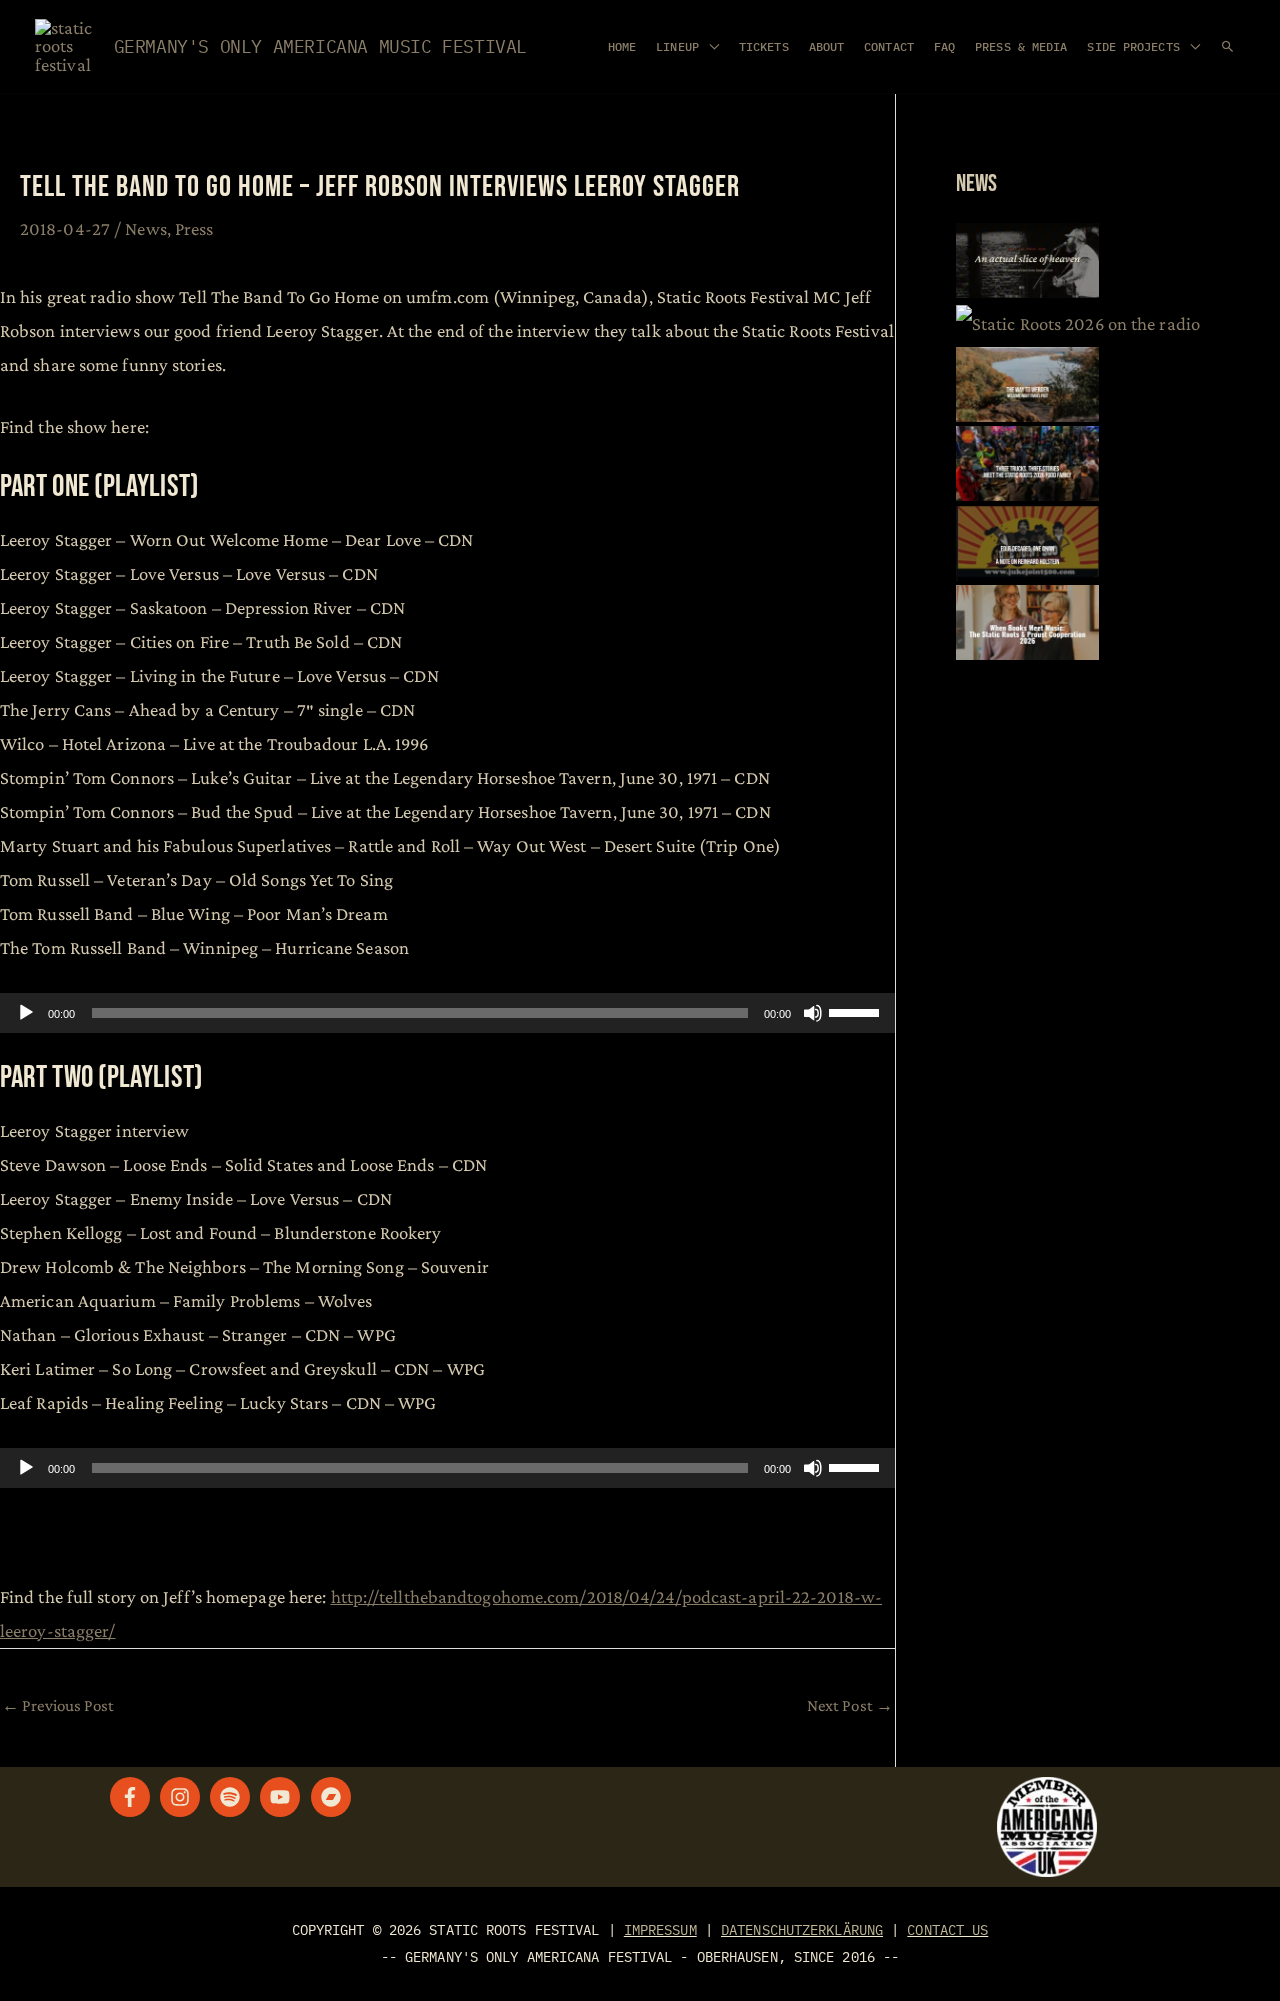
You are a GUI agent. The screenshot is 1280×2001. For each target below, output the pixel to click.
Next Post (850, 1705)
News (145, 228)
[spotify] (233, 1797)
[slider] (857, 1011)
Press (194, 228)
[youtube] (283, 1797)
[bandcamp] (334, 1797)
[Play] (26, 1013)
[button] (1227, 46)
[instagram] (183, 1797)
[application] (447, 1013)
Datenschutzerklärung (802, 1930)
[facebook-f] (133, 1797)
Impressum (660, 1930)
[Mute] (813, 1013)
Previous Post (58, 1705)
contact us (947, 1930)
